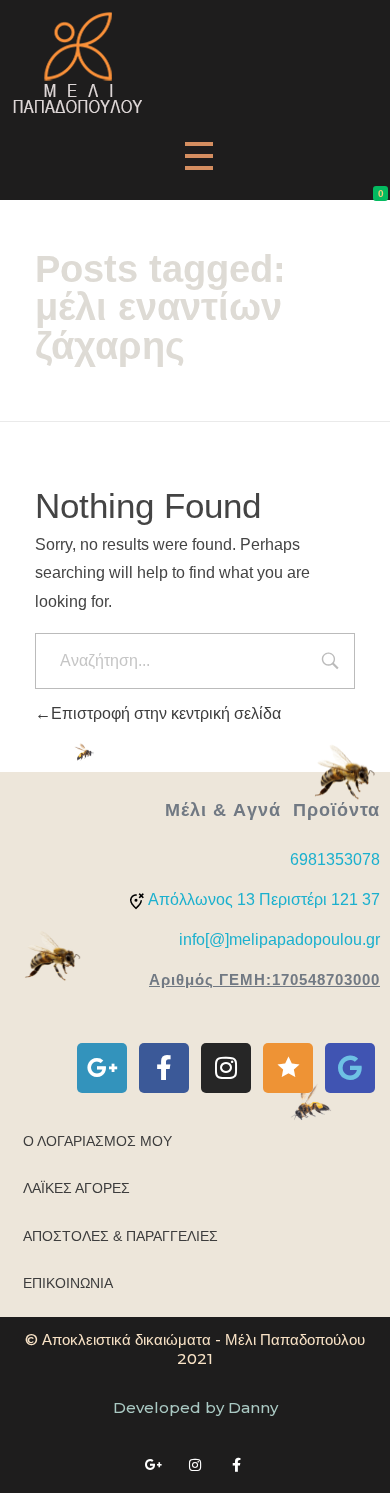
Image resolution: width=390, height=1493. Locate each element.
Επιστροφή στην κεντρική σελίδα (166, 713)
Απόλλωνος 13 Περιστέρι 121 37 (264, 899)
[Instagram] (226, 1068)
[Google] (350, 1068)
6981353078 (335, 859)
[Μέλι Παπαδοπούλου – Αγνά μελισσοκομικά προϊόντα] (77, 62)
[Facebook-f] (164, 1068)
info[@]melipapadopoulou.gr (279, 939)
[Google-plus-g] (102, 1068)
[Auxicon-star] (288, 1068)
